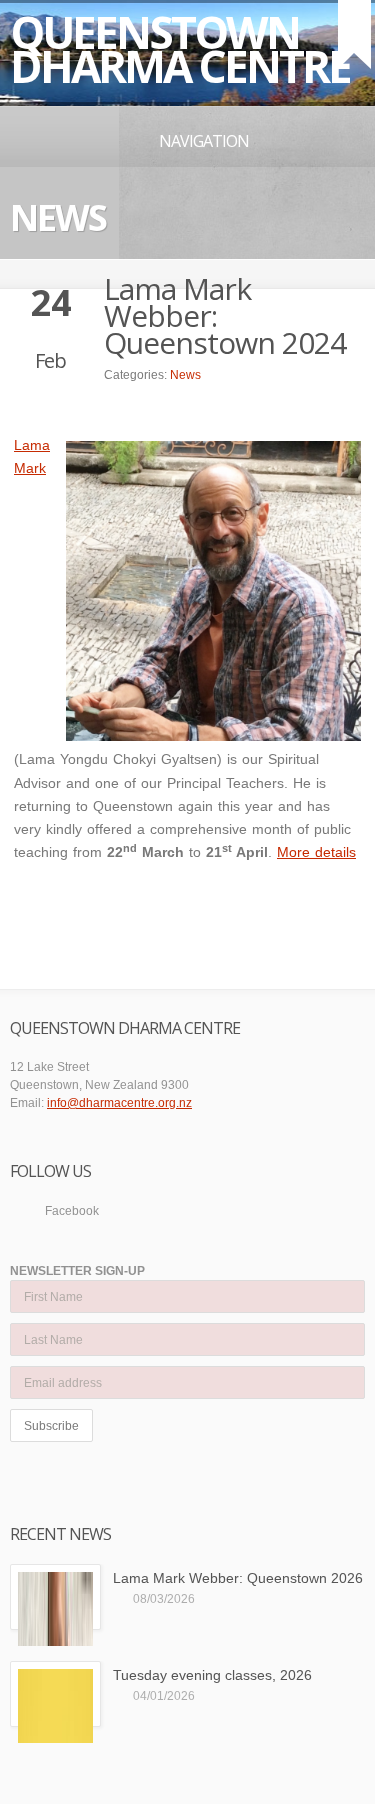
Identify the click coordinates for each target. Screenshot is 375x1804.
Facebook (72, 1211)
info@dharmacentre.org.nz (119, 1103)
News (185, 375)
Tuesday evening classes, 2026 (212, 1675)
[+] (354, 34)
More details (316, 852)
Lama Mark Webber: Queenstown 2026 (238, 1578)
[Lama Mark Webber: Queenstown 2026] (55, 1597)
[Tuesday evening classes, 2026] (55, 1694)
